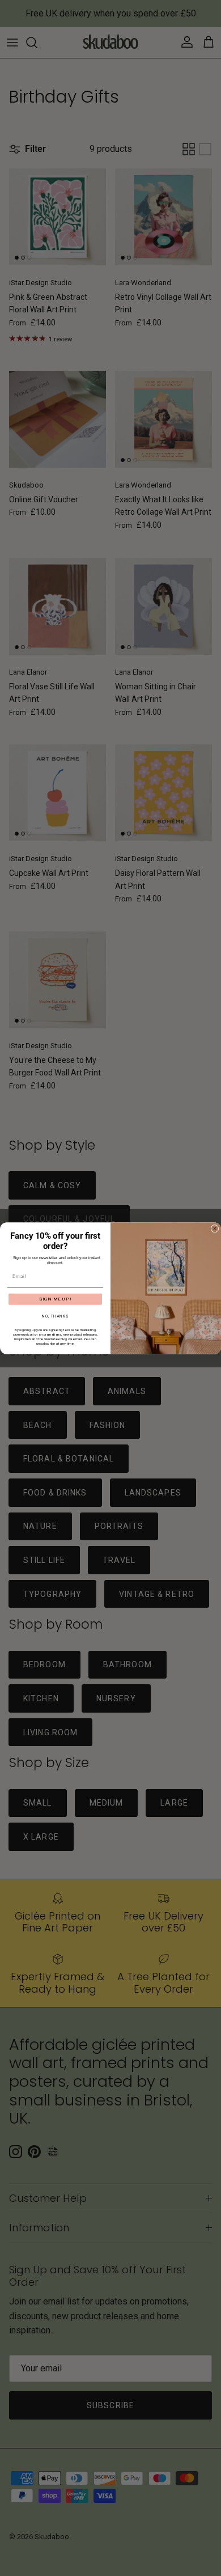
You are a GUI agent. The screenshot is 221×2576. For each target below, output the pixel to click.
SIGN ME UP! (56, 1299)
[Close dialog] (215, 1228)
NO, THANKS (55, 1316)
